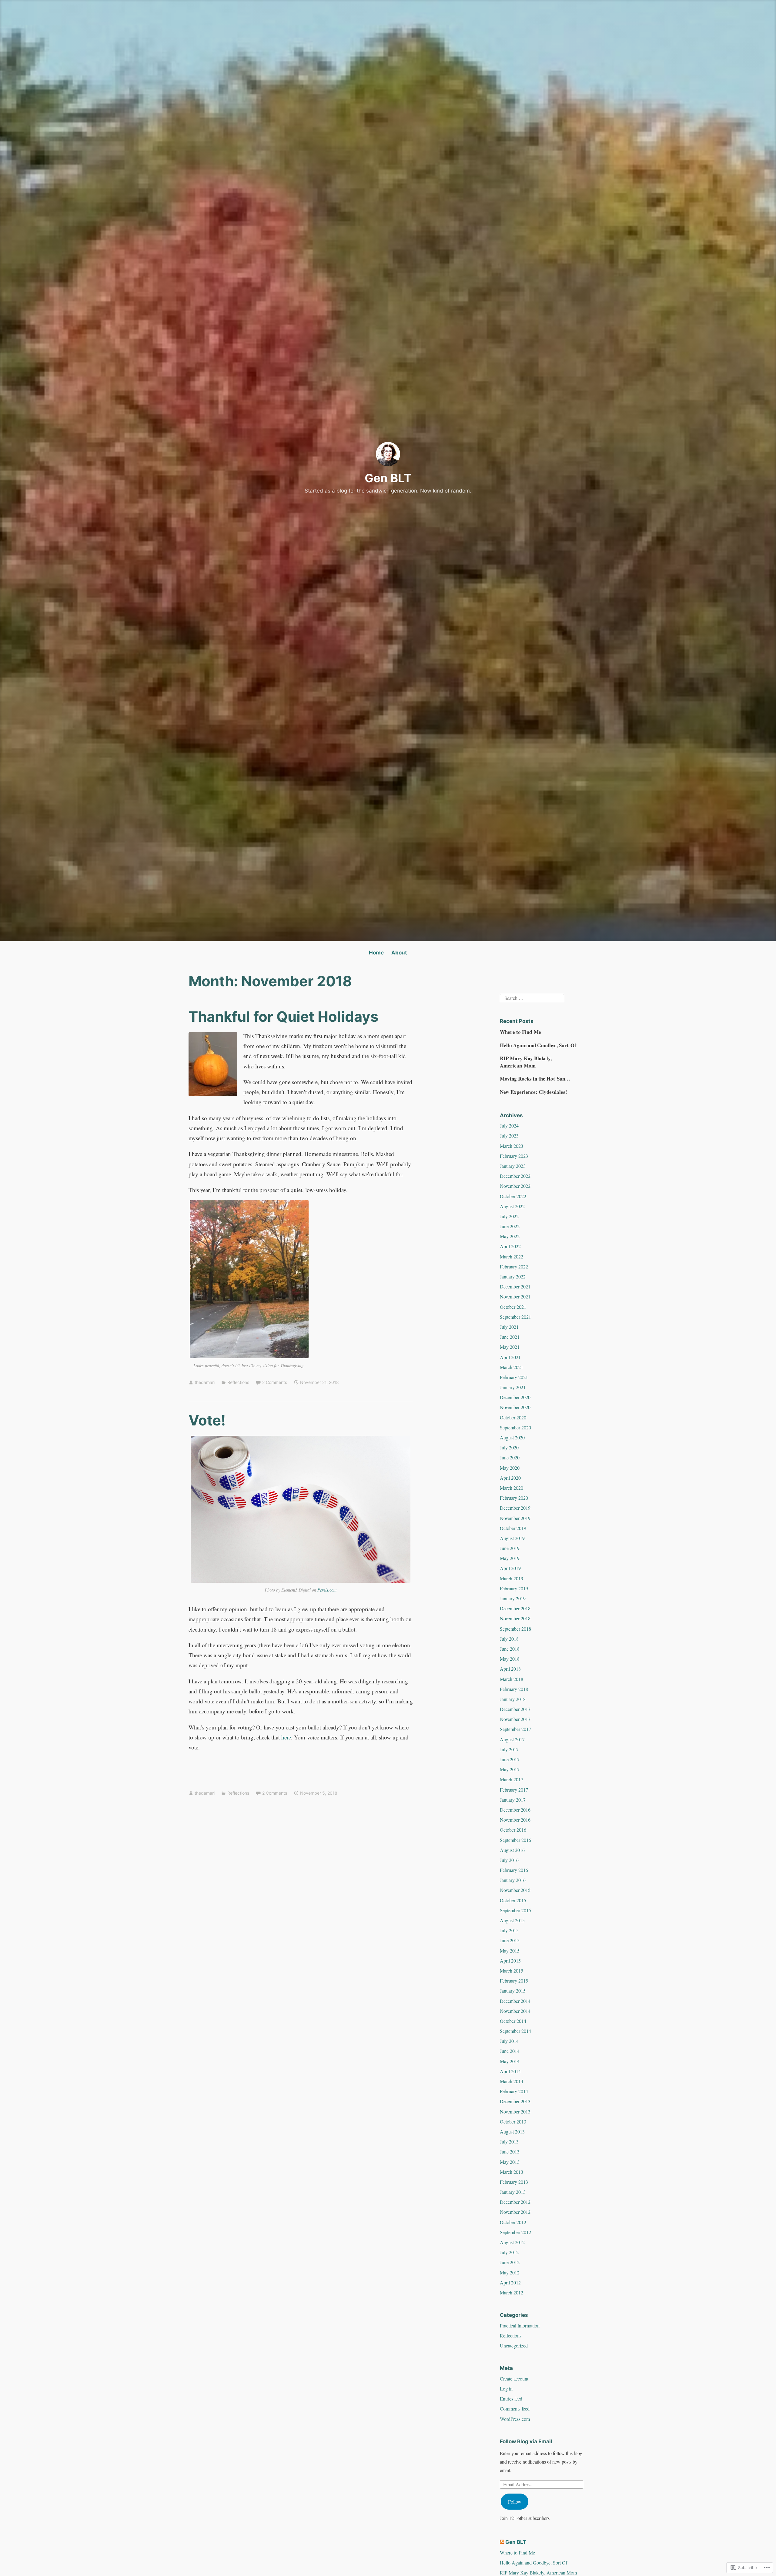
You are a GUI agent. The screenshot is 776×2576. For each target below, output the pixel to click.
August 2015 (512, 1920)
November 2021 (515, 1296)
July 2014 (509, 2041)
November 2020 (515, 1407)
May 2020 (510, 1468)
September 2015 (515, 1910)
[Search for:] (532, 997)
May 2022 (510, 1236)
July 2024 (509, 1126)
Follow (515, 2502)
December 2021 (515, 1286)
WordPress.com (515, 2419)
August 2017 (512, 1739)
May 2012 (510, 2272)
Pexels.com (327, 1590)
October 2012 (513, 2222)
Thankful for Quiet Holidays (283, 1016)
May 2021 (510, 1347)
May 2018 (510, 1659)
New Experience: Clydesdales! (533, 1092)
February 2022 (514, 1266)
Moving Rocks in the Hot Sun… (535, 1079)
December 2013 (515, 2101)
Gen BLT (388, 478)
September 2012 (515, 2232)
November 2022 (515, 1186)
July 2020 (509, 1447)
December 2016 (515, 1810)
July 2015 (509, 1930)
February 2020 (514, 1498)
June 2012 (510, 2262)
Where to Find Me (520, 1032)
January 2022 (513, 1276)
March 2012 (512, 2292)
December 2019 (515, 1508)
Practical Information (520, 2325)
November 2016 (515, 1820)
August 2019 (512, 1538)
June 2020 (510, 1457)
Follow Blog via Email (526, 2441)
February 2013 (514, 2182)
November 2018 (515, 1618)
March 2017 (512, 1779)
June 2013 (510, 2152)
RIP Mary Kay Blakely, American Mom (526, 1062)
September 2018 (515, 1629)
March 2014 (512, 2081)
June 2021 (510, 1337)
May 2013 (510, 2162)
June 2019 (510, 1548)
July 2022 (509, 1216)
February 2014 (514, 2091)
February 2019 (514, 1588)
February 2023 (514, 1156)
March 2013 (512, 2172)
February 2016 (514, 1870)
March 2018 (512, 1679)
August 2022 (512, 1206)
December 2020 (515, 1397)
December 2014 (515, 2001)
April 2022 (510, 1246)
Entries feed (511, 2399)
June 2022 (510, 1226)
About (399, 953)
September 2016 (515, 1840)
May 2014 (510, 2061)
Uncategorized (514, 2345)
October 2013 (513, 2122)
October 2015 (513, 1900)
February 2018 (514, 1689)
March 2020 (512, 1488)
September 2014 (515, 2031)
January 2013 (513, 2192)
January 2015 (513, 1991)
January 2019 (513, 1598)
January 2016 (513, 1880)
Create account (514, 2379)
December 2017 (515, 1709)
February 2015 (514, 1981)
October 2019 (513, 1528)
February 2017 (514, 1790)
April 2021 (510, 1357)
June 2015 (510, 1940)
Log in (506, 2389)
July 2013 (509, 2142)
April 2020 (510, 1478)
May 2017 (510, 1769)
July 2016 (509, 1860)
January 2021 (513, 1387)
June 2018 (510, 1649)
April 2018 (510, 1669)
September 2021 (515, 1317)
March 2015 (512, 1971)
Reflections (238, 1382)
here (286, 1737)
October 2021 (513, 1307)
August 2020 (512, 1437)
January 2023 (513, 1166)
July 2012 (509, 2252)
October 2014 (513, 2021)
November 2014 (515, 2011)
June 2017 (510, 1759)
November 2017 (515, 1719)
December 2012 (515, 2202)
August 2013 (512, 2132)
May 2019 (510, 1558)
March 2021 (512, 1367)
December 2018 (515, 1608)
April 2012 (510, 2282)
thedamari (205, 1382)
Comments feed (515, 2409)
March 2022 (512, 1256)
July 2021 (509, 1327)
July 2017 (509, 1749)
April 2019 (510, 1568)
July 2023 (509, 1136)
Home (376, 953)
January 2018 (513, 1699)
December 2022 (515, 1176)
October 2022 (513, 1196)
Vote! (207, 1420)
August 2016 (512, 1850)
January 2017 (513, 1800)
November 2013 (515, 2112)
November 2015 (515, 1890)
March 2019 (512, 1578)
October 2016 (513, 1830)
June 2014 (510, 2051)
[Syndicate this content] (502, 2542)
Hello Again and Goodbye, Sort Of (538, 1045)
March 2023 (512, 1146)
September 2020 (515, 1427)
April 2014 (510, 2071)
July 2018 (509, 1639)
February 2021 (514, 1377)
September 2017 (515, 1729)
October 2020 (513, 1417)
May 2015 (510, 1951)
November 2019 (515, 1518)
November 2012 (515, 2212)
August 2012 (512, 2242)
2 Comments (275, 1382)
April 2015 (510, 1961)
